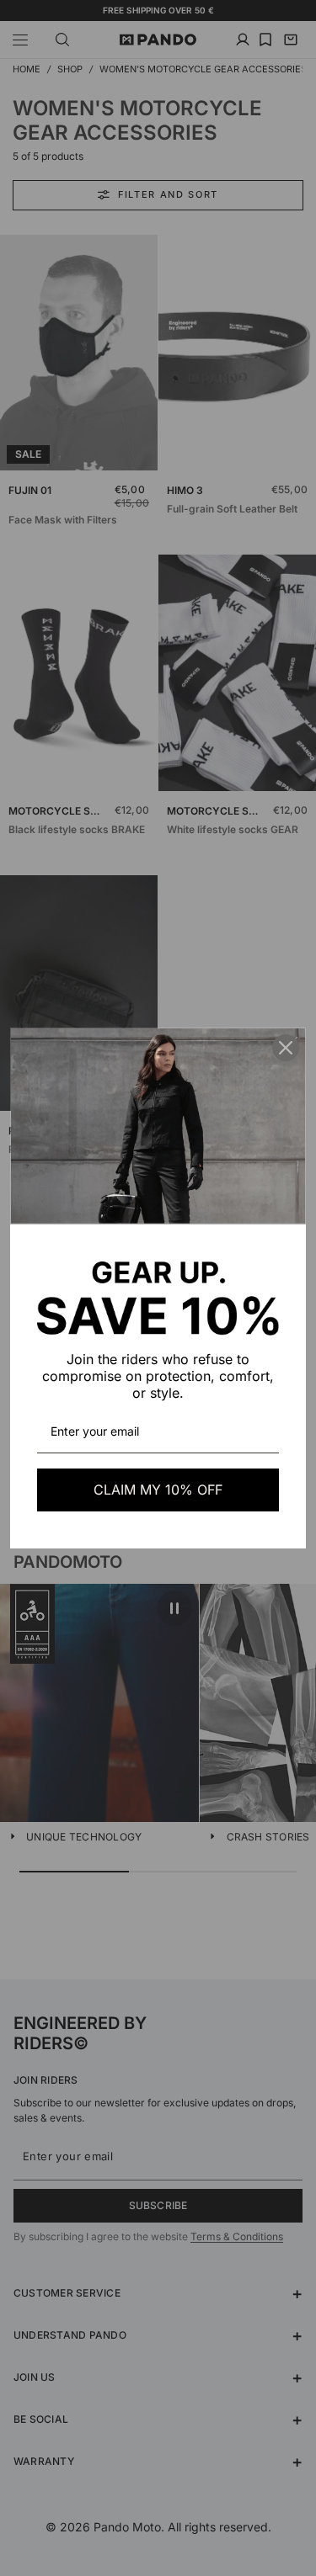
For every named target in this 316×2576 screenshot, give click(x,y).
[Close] (286, 1048)
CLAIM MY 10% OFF (158, 1490)
